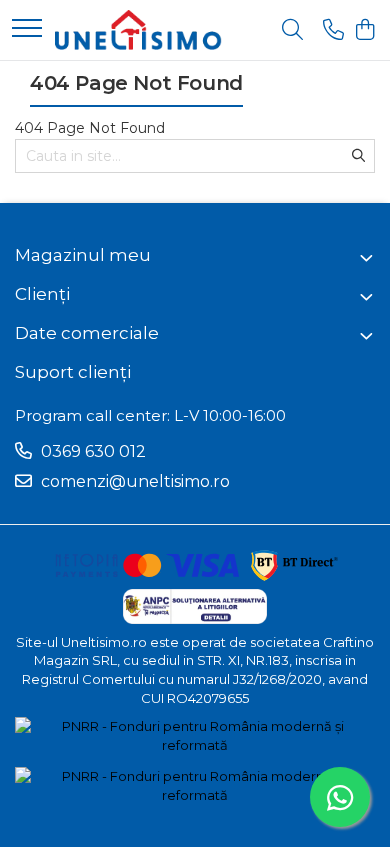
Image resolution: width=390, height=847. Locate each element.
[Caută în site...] (292, 30)
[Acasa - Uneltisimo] (138, 30)
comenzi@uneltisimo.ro (133, 481)
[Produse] (27, 29)
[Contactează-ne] (333, 30)
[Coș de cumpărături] (364, 30)
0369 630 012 (91, 451)
